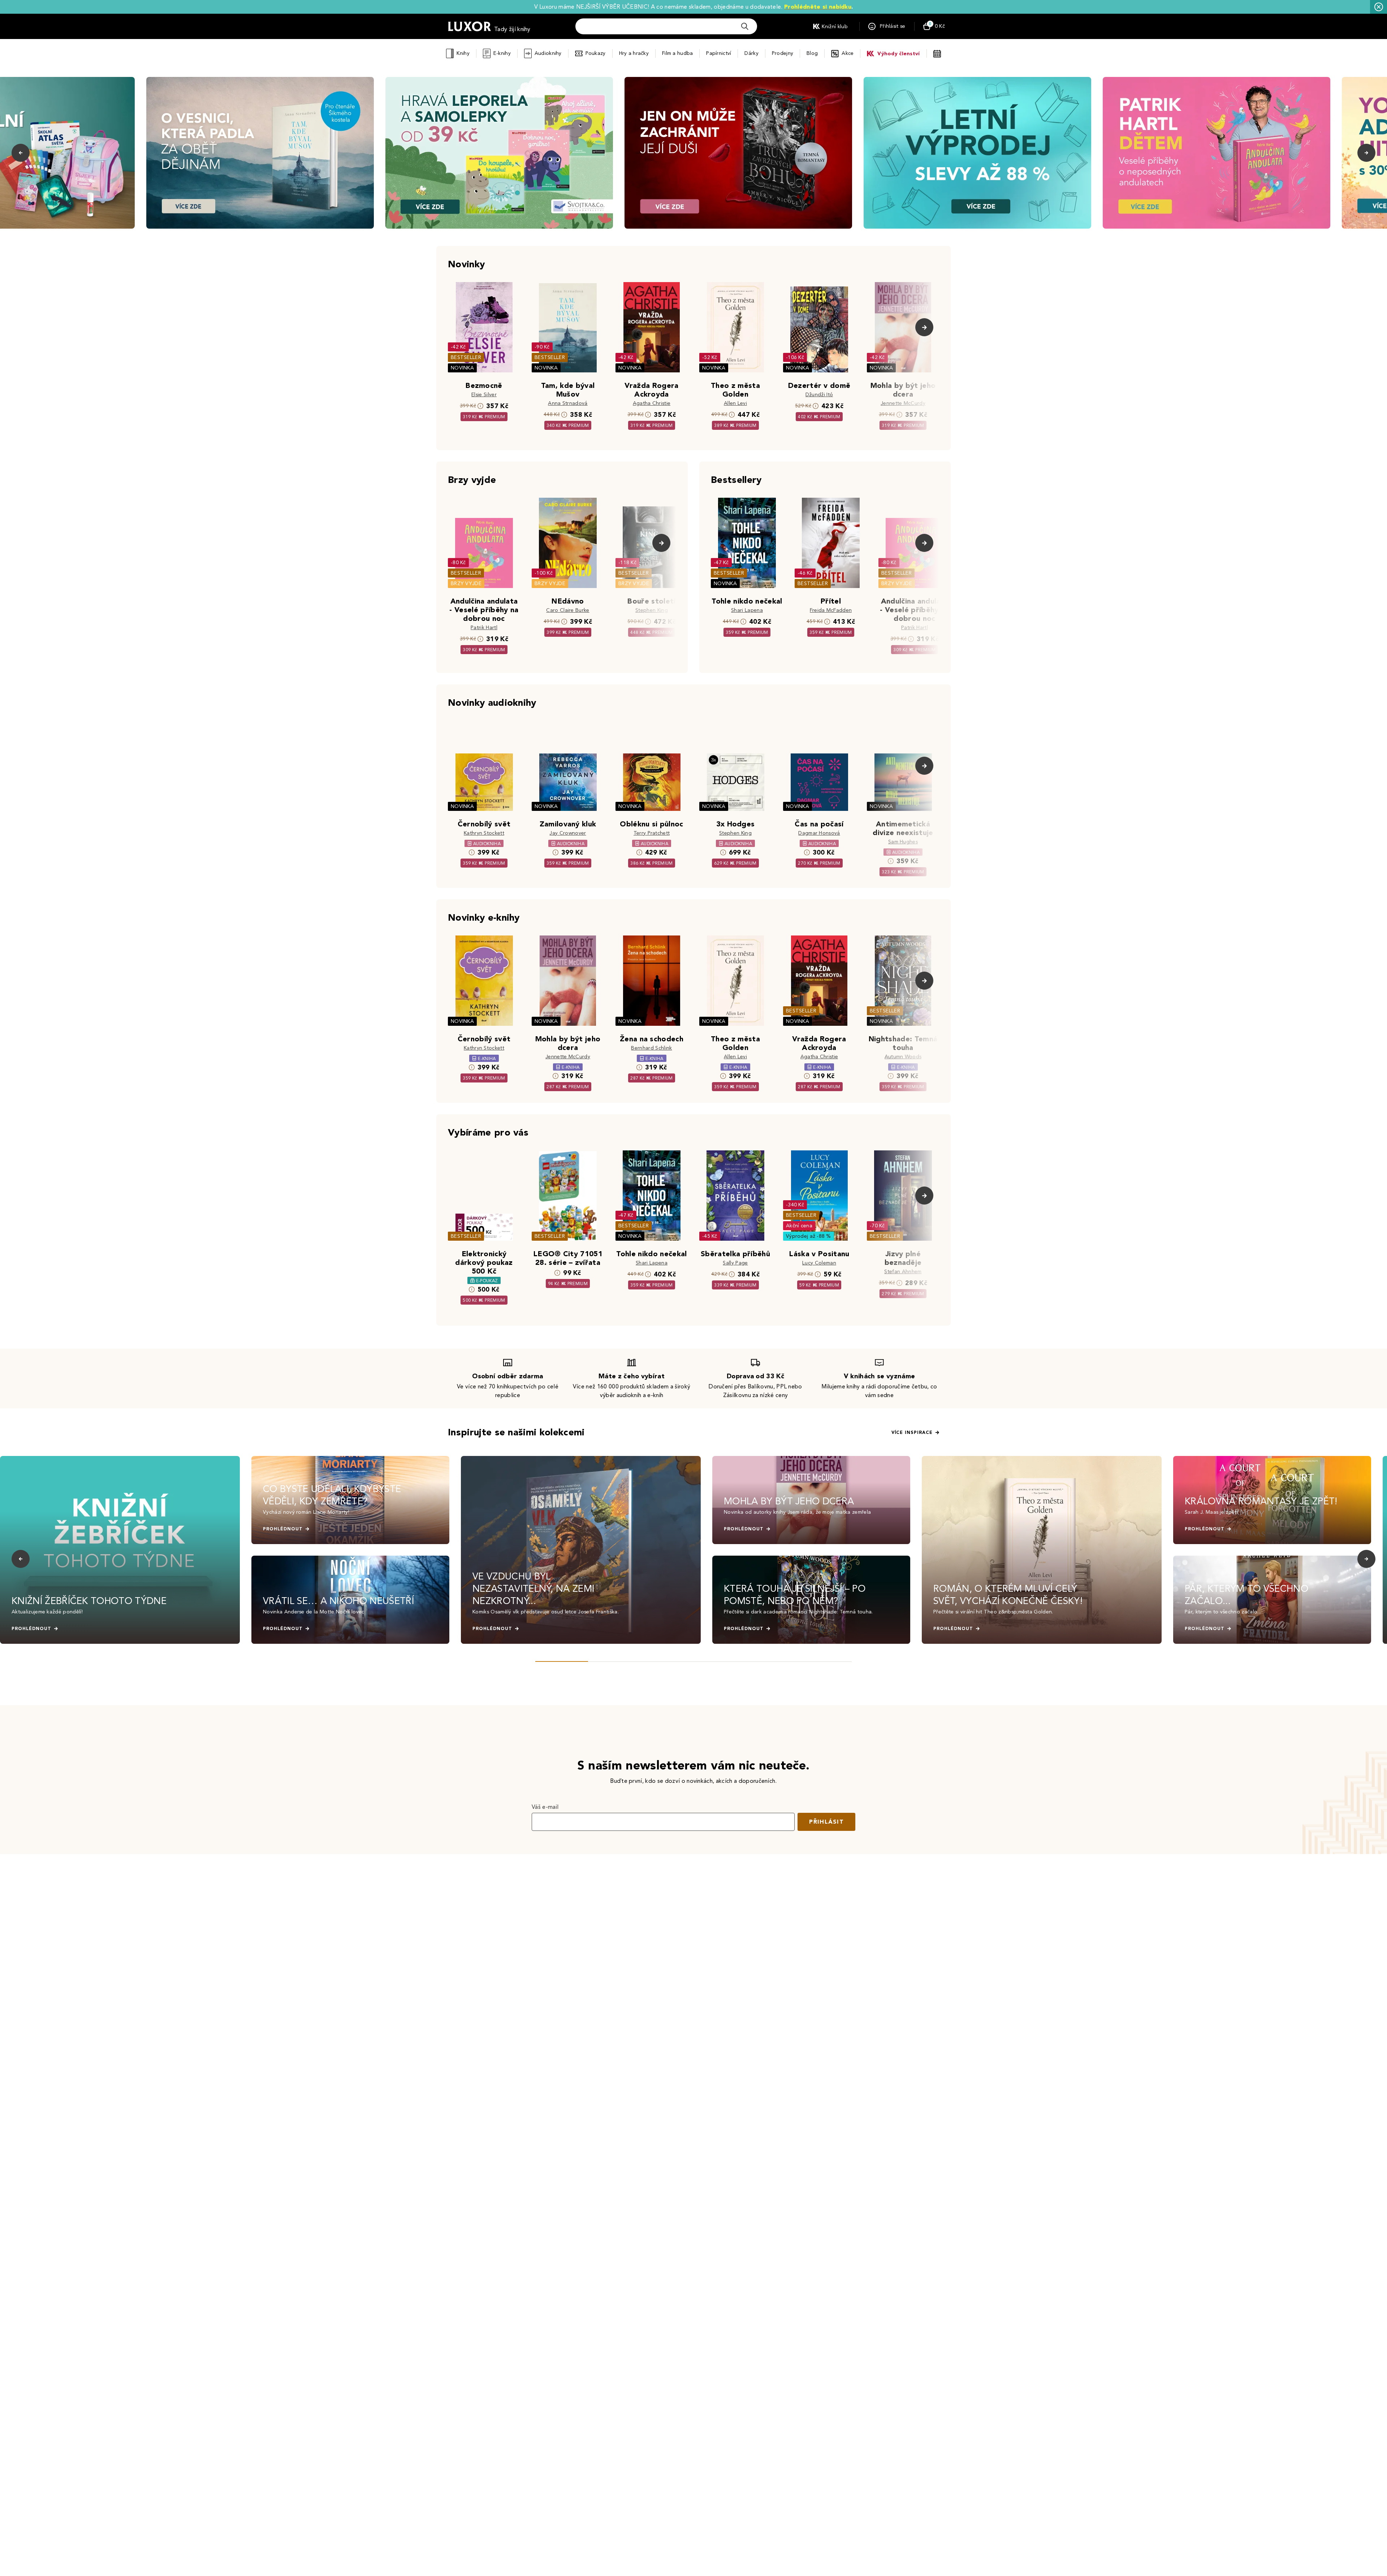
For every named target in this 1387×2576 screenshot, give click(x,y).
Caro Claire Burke (568, 610)
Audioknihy (548, 53)
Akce (848, 53)
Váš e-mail (545, 1807)
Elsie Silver (484, 395)
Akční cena (799, 1226)
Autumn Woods (903, 1057)
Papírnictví (719, 53)
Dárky (751, 53)
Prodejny (783, 53)
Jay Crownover (568, 833)
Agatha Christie (652, 403)
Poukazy (596, 53)
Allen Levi (735, 403)
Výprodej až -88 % (809, 1236)
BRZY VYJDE (466, 584)
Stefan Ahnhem (903, 1272)
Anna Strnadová (568, 403)
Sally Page (735, 1263)
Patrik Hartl (484, 628)
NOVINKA (462, 368)
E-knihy (502, 53)
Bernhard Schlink (651, 1048)
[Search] (745, 26)
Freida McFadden (831, 610)
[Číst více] (260, 153)
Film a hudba (677, 53)
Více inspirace (912, 1432)
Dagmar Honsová (819, 833)
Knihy (463, 53)
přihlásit (826, 1822)
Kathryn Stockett (484, 833)
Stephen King (652, 610)
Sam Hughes (903, 842)
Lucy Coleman (819, 1263)
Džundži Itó (819, 395)
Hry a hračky (634, 53)
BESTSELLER (466, 357)
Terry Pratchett (652, 833)
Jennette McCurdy (903, 403)
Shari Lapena (747, 610)
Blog (812, 53)
